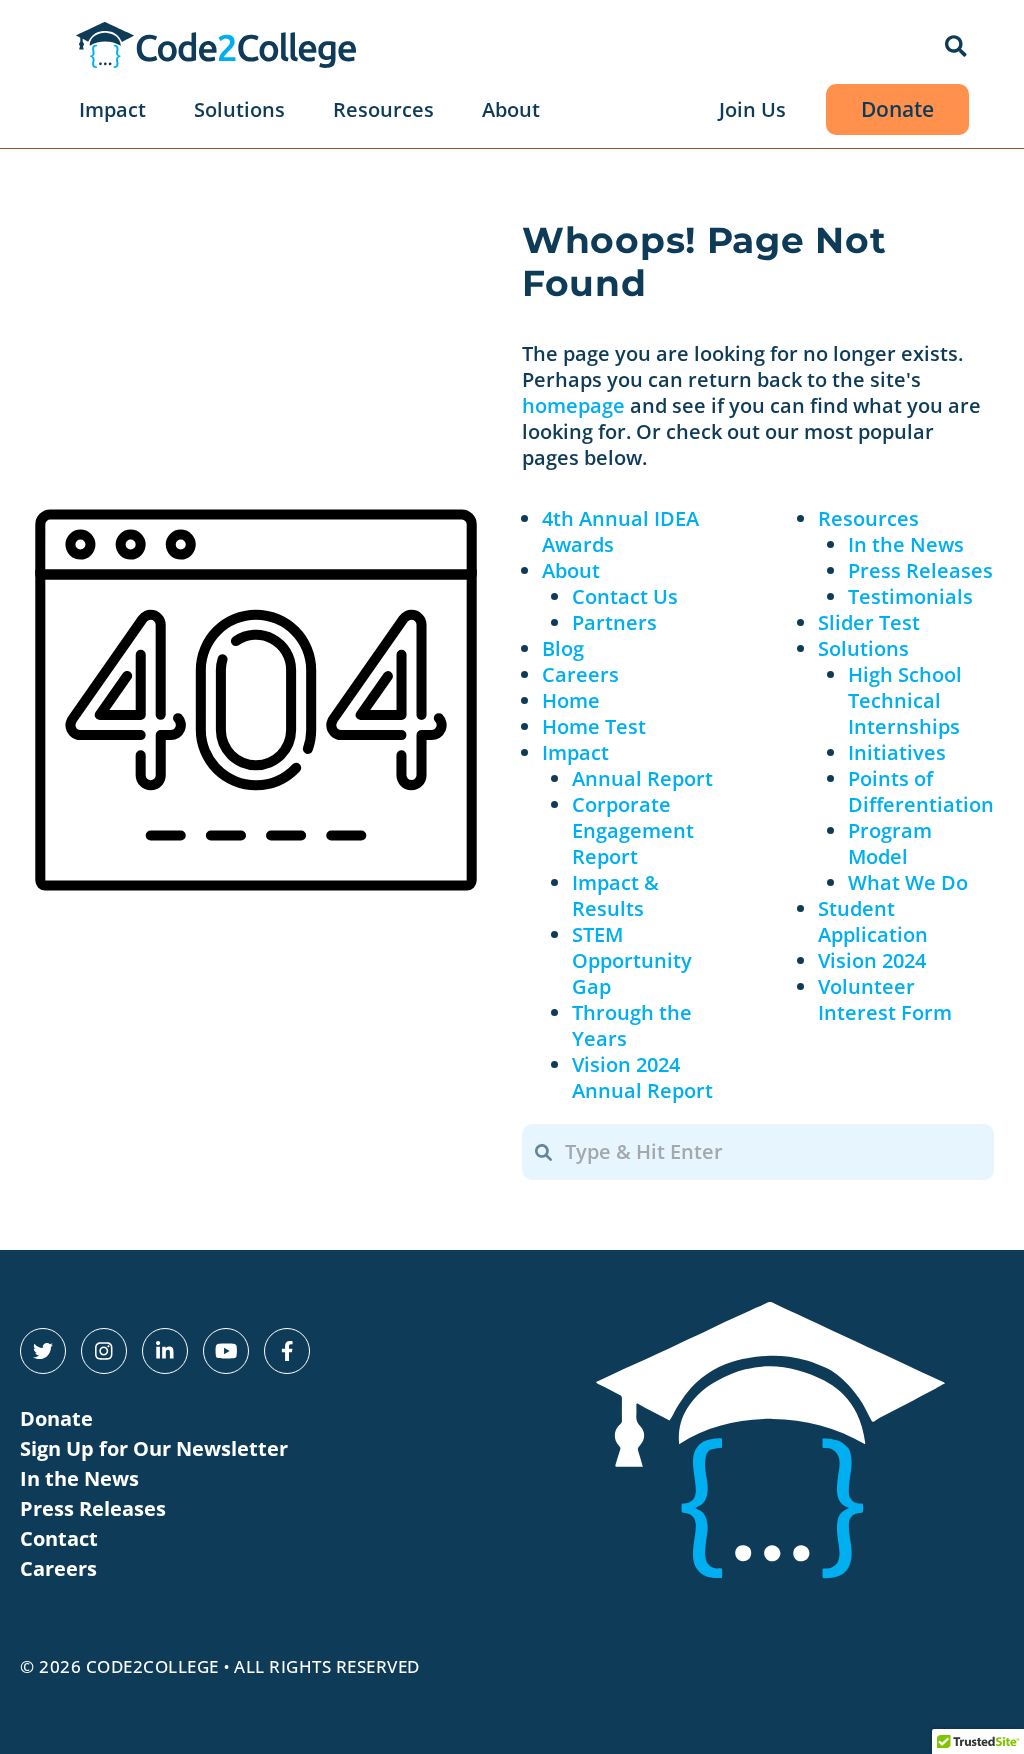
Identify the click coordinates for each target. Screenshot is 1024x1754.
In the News (906, 544)
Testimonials (910, 596)
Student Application (873, 921)
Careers (580, 674)
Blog (563, 648)
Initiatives (897, 752)
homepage (573, 405)
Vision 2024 (872, 960)
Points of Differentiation (921, 791)
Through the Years (632, 1025)
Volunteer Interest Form (885, 999)
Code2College (152, 1666)
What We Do (908, 882)
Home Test (594, 726)
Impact (575, 752)
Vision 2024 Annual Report (642, 1077)
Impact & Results (615, 895)
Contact (59, 1538)
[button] (957, 48)
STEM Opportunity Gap (632, 960)
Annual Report (642, 778)
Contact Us (625, 596)
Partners (614, 622)
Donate (56, 1418)
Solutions (863, 648)
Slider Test (869, 622)
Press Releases (920, 570)
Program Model (890, 843)
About (571, 570)
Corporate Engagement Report (633, 830)
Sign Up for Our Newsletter (154, 1448)
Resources (868, 518)
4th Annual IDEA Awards (620, 531)
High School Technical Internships (905, 700)
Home (571, 700)
